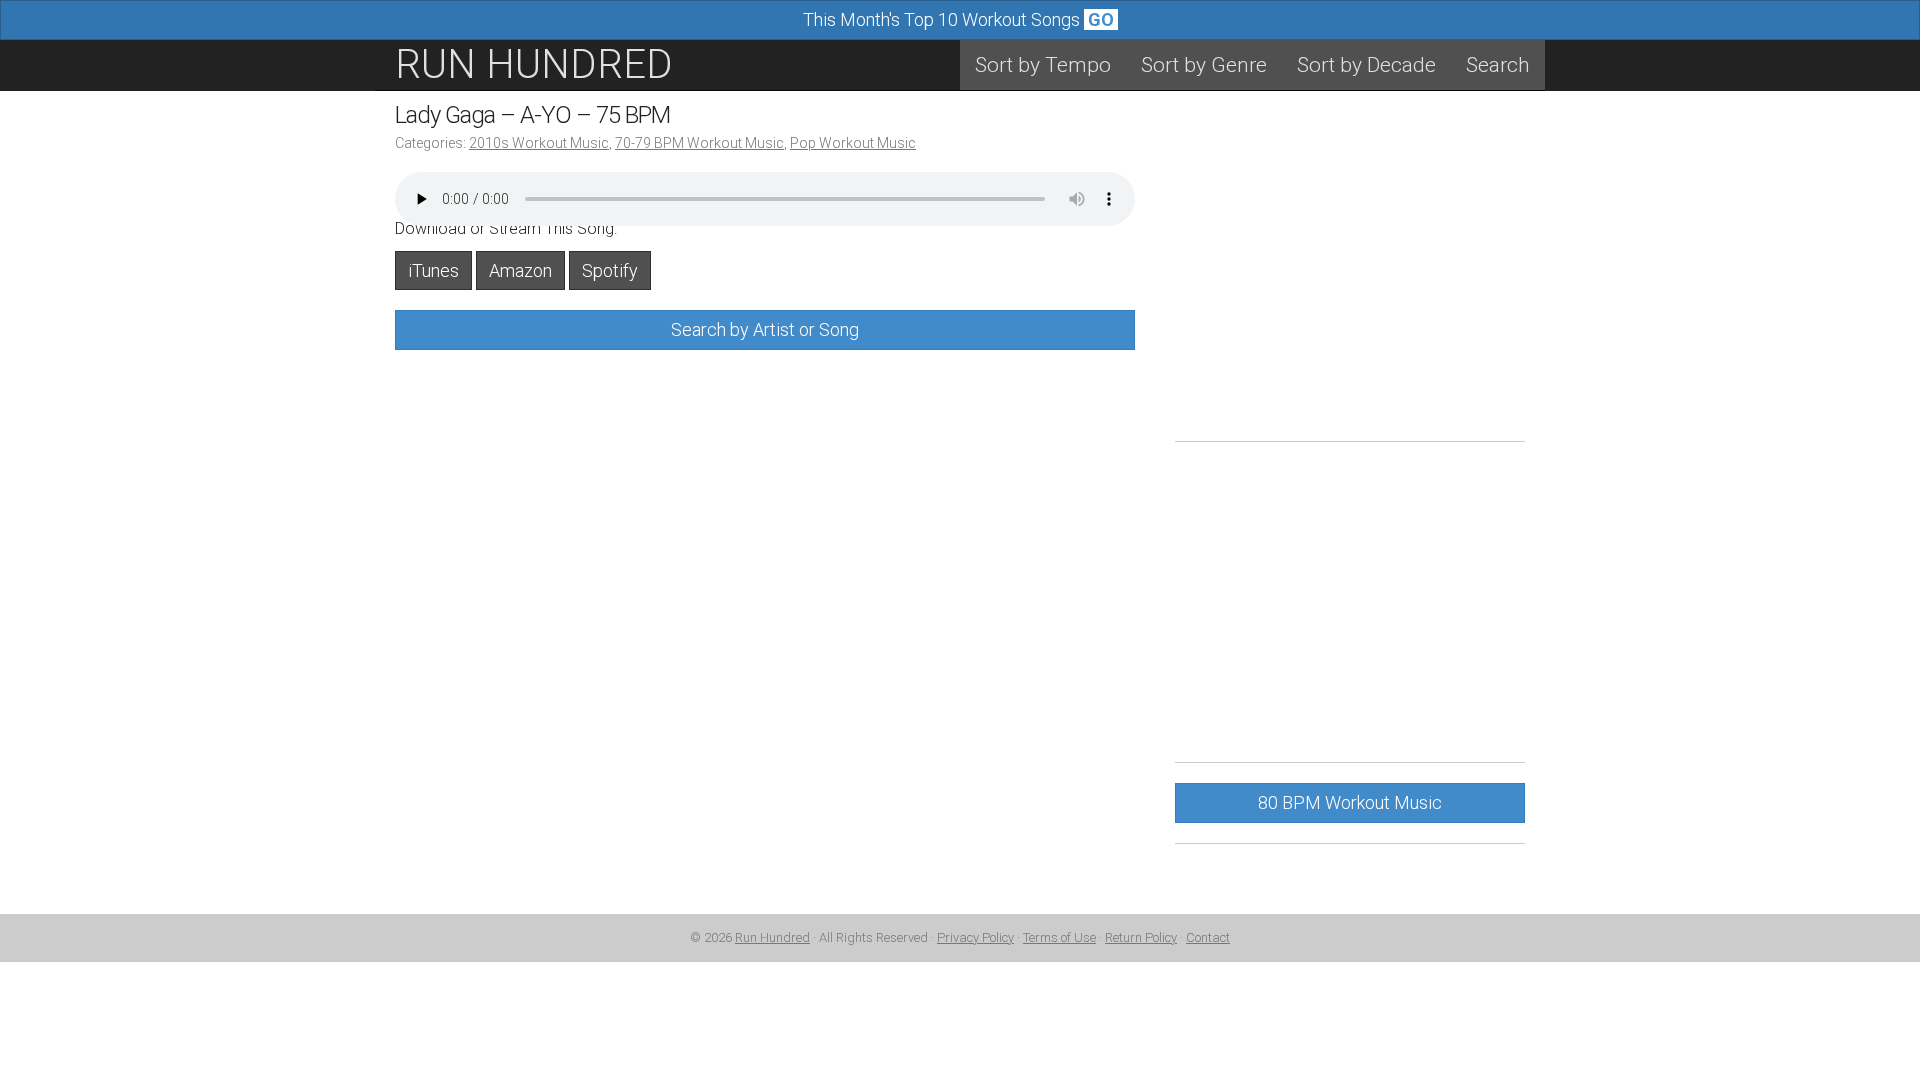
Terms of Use (1059, 937)
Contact (1208, 937)
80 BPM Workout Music (1350, 802)
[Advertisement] (1350, 281)
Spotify (610, 270)
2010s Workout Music (539, 143)
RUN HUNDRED (534, 64)
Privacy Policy (975, 937)
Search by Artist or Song (765, 329)
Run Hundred (772, 937)
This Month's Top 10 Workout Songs (958, 19)
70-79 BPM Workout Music (699, 143)
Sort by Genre (1204, 65)
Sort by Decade (1366, 65)
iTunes (433, 270)
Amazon (520, 270)
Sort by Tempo (1043, 65)
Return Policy (1141, 937)
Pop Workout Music (853, 143)
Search (1498, 65)
